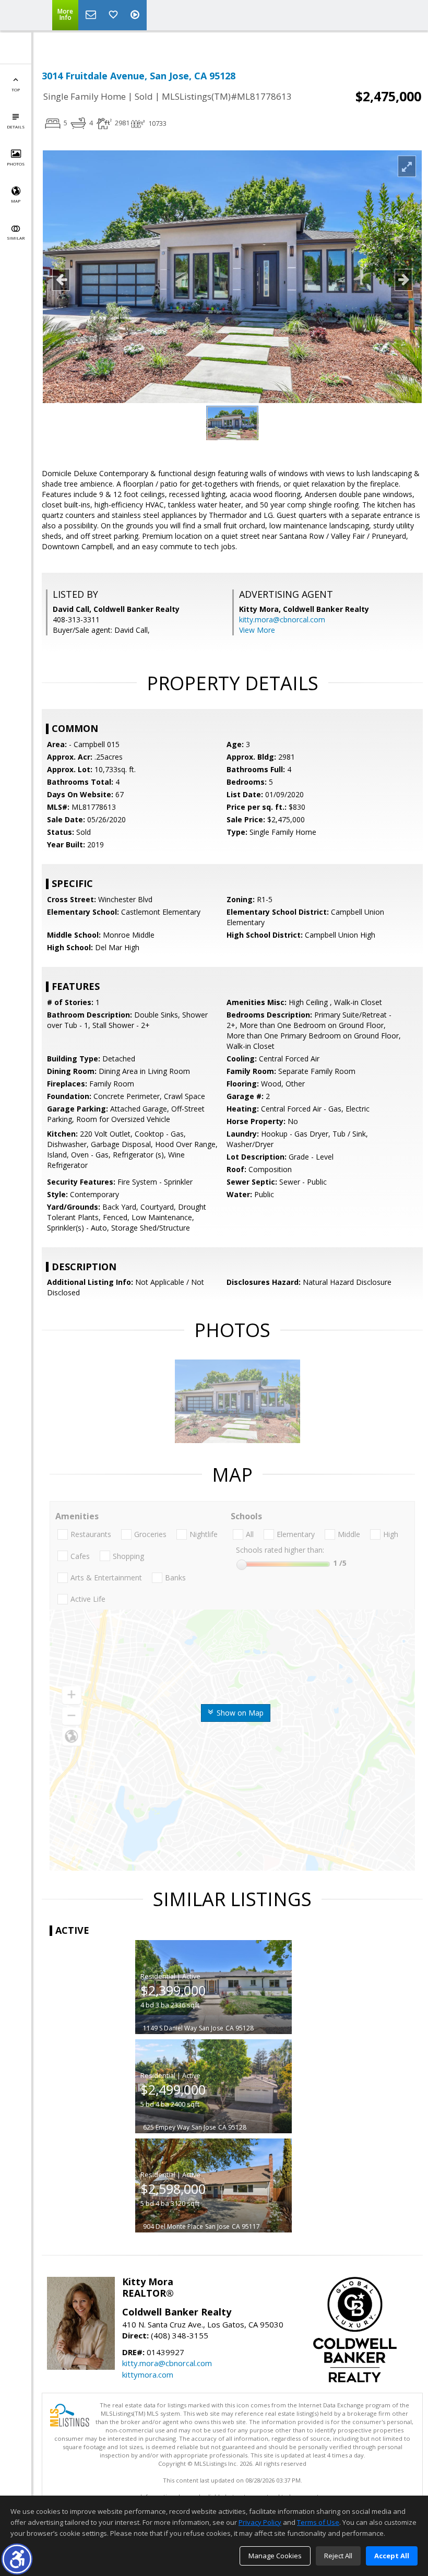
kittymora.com (148, 2374)
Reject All (338, 2556)
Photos (16, 164)
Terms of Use (318, 2522)
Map (16, 201)
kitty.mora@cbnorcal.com (282, 619)
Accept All (392, 2556)
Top (16, 90)
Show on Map (239, 1713)
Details (16, 127)
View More (257, 630)
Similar (16, 238)
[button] (17, 2559)
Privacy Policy (260, 2522)
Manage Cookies (275, 2556)
